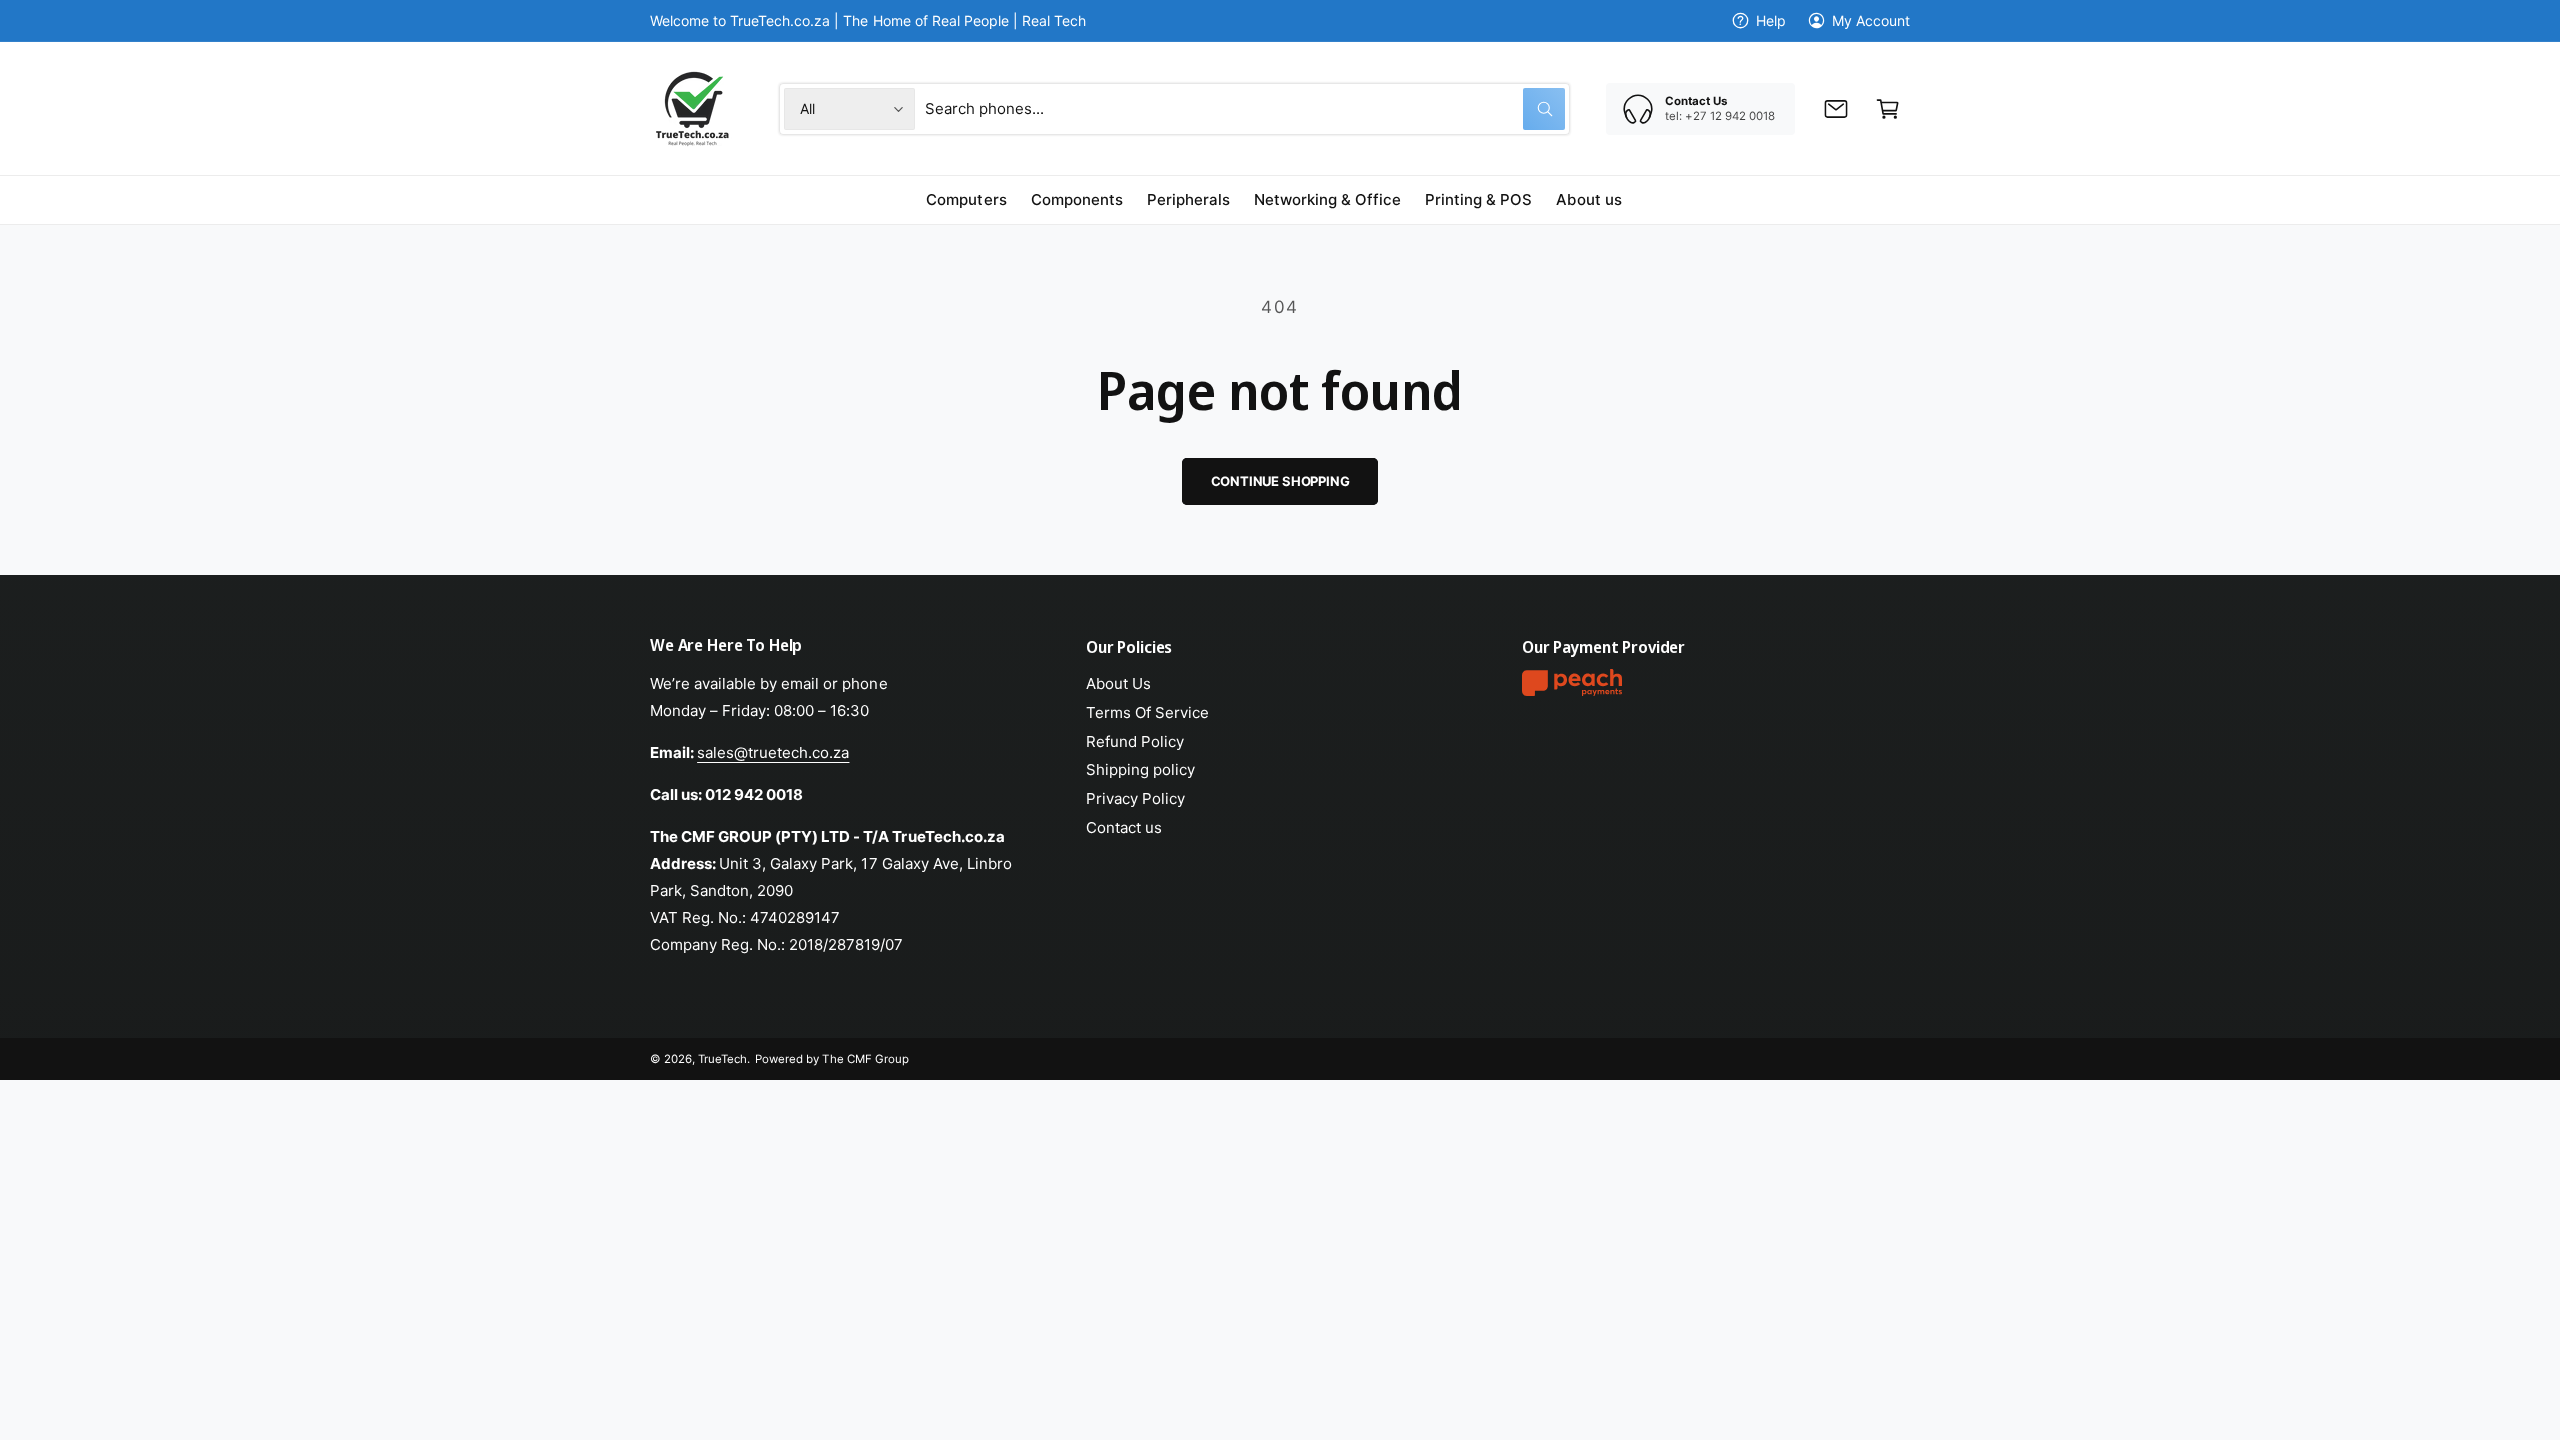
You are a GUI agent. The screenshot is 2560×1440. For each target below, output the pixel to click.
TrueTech (722, 1059)
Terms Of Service (1147, 712)
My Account (1871, 20)
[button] (1888, 109)
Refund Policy (1135, 741)
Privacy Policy (1135, 798)
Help (1771, 20)
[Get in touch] (1836, 109)
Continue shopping (1280, 481)
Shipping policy (1140, 769)
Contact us (1124, 827)
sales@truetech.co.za (773, 752)
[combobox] (1245, 109)
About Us (1118, 683)
